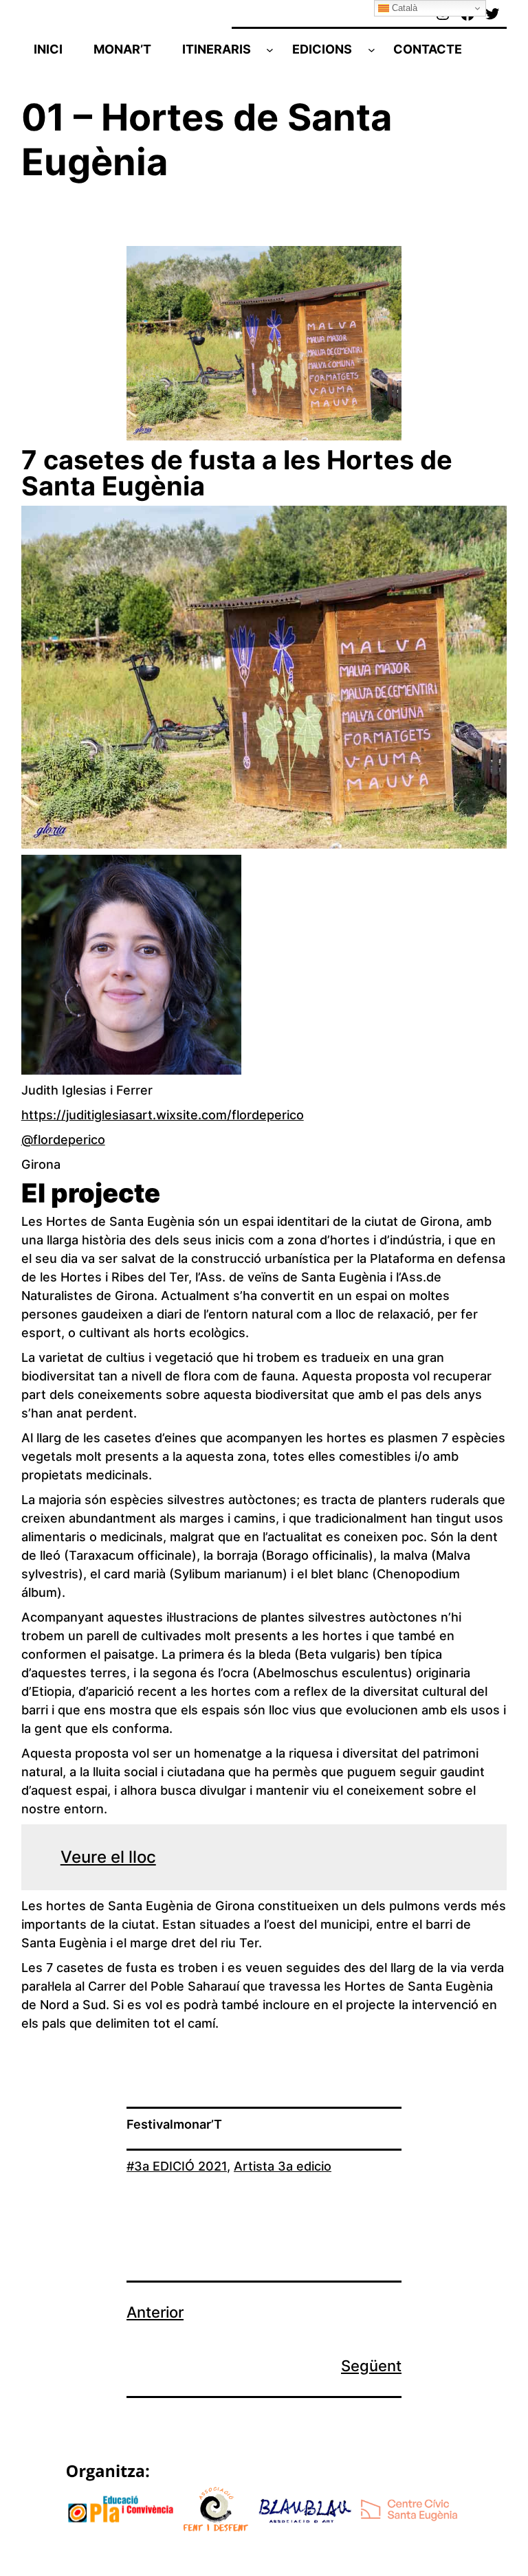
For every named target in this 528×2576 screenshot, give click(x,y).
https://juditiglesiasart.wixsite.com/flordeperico (163, 1115)
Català (403, 8)
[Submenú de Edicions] (372, 49)
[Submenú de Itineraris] (270, 49)
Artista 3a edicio (283, 2166)
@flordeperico (63, 1140)
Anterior (155, 2312)
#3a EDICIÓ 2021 (177, 2166)
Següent (371, 2366)
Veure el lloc (108, 1857)
